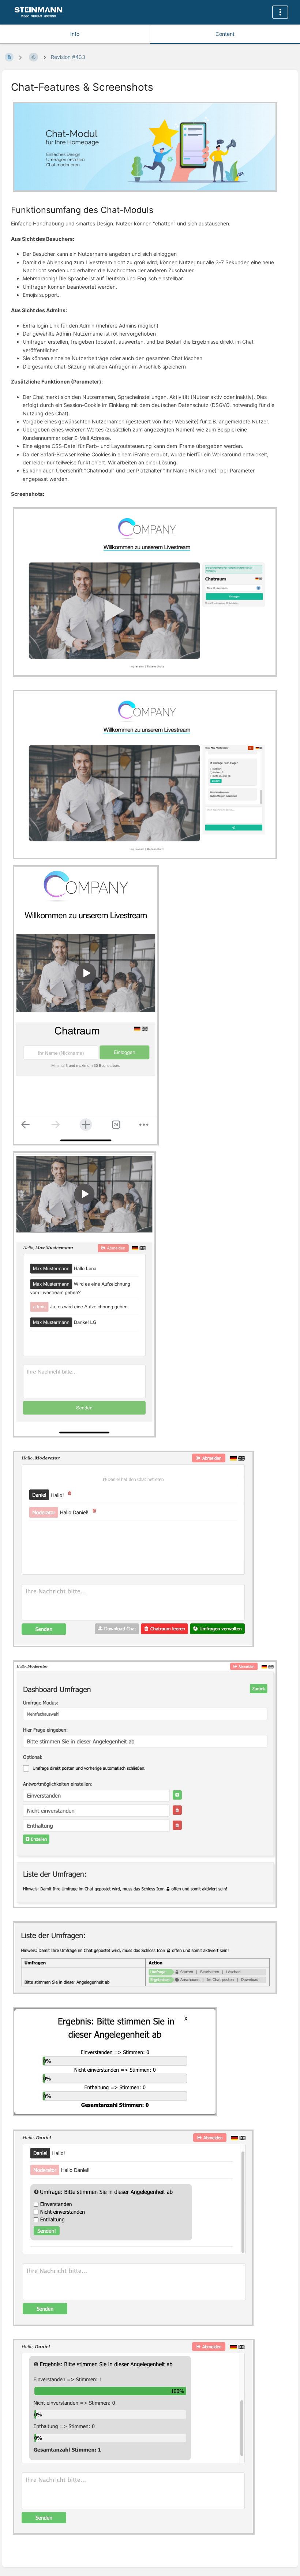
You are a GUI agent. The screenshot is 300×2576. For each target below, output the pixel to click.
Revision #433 (68, 57)
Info (75, 34)
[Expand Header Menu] (280, 12)
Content (225, 34)
